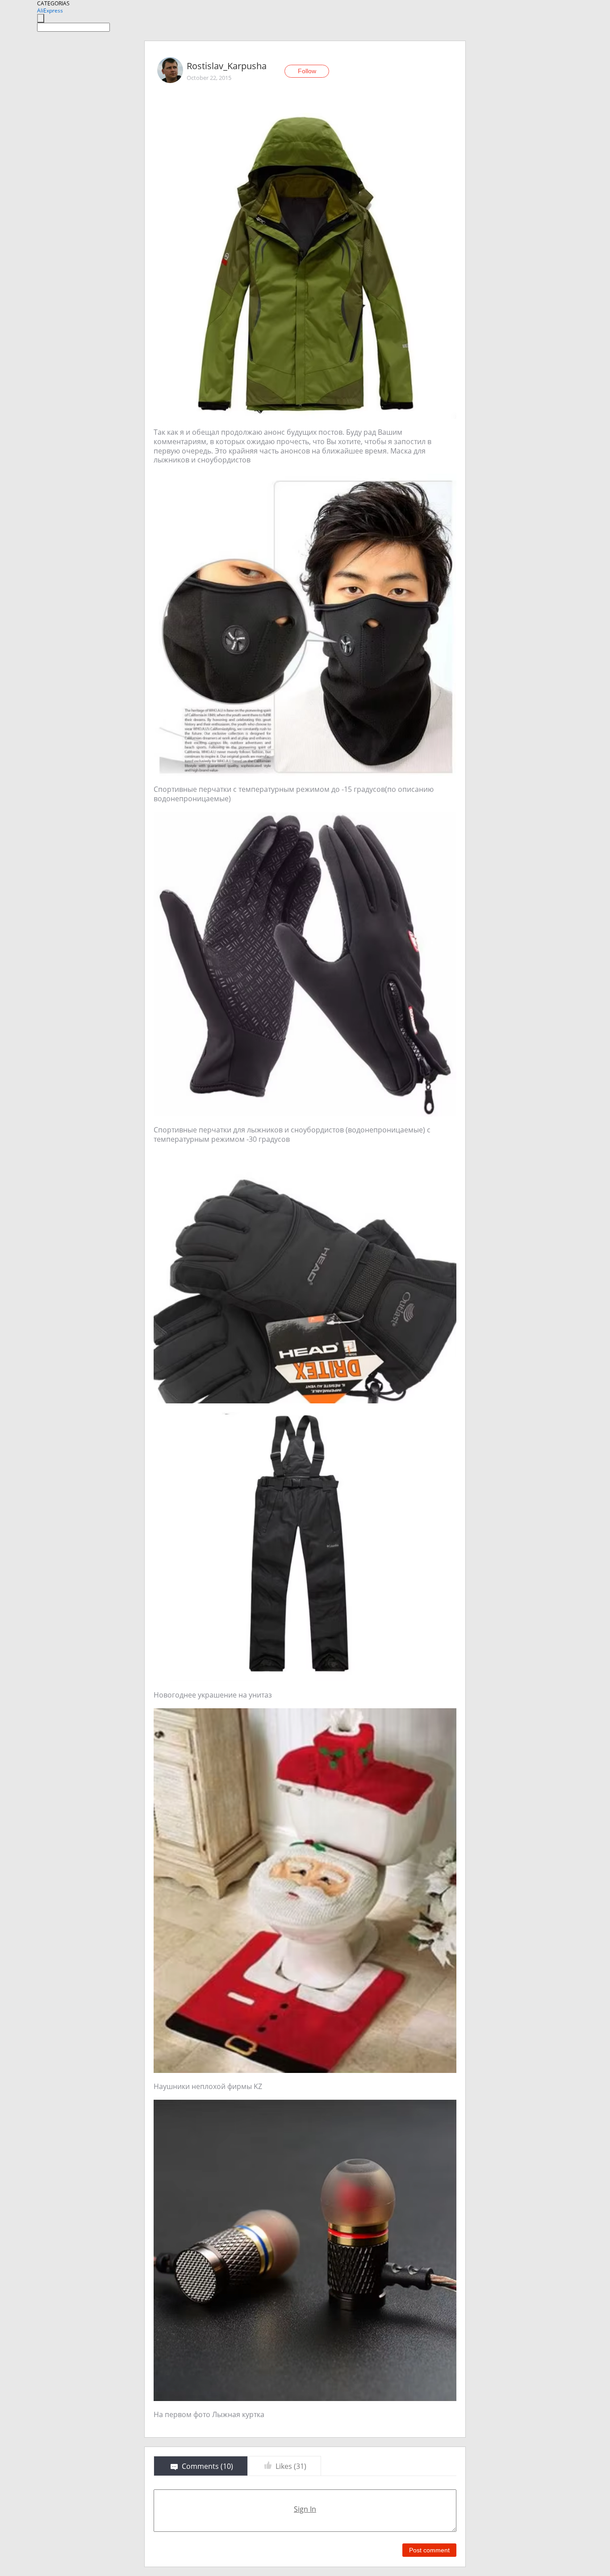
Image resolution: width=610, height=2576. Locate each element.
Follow (307, 71)
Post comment (429, 2550)
